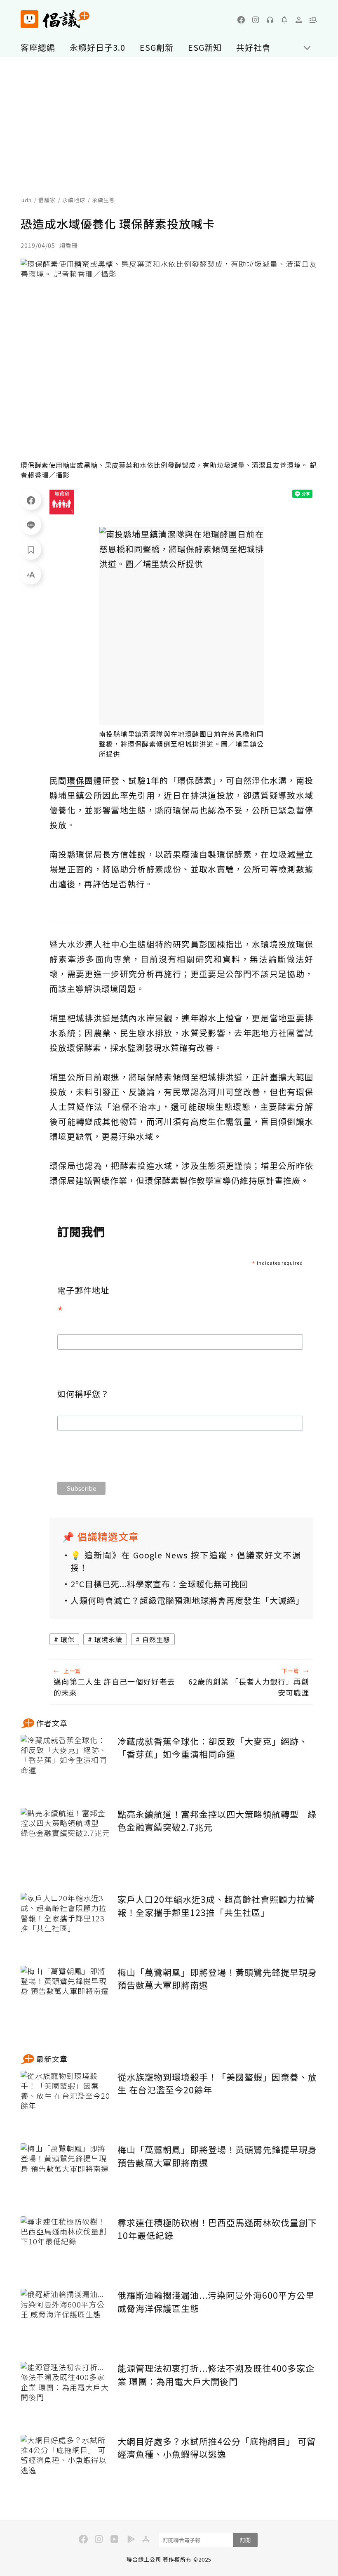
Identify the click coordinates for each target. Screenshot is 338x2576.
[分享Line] (31, 525)
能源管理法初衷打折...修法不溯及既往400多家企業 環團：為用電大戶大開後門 (216, 2375)
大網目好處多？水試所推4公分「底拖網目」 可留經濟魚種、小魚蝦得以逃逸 (217, 2448)
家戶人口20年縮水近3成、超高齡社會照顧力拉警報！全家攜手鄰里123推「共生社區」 (216, 1906)
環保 (68, 1639)
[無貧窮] (62, 502)
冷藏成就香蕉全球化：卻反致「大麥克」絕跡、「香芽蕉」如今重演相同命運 (213, 1748)
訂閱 (245, 2540)
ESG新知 (205, 47)
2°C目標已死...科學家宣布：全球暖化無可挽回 (159, 1584)
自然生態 (156, 1639)
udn (27, 200)
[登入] (299, 20)
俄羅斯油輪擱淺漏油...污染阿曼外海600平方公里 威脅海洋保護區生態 (216, 2302)
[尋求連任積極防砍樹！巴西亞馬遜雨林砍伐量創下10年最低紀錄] (66, 2247)
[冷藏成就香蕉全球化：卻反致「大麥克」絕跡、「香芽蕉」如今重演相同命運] (66, 1765)
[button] (313, 20)
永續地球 (74, 200)
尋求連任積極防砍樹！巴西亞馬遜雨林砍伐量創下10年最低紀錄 (217, 2229)
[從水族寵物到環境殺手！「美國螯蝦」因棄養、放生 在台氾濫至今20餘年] (66, 2101)
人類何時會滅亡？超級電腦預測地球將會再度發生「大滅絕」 (186, 1600)
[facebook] (241, 20)
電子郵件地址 (83, 1302)
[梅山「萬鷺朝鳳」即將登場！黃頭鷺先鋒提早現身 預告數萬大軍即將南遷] (66, 1996)
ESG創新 (157, 47)
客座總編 (38, 47)
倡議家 (47, 200)
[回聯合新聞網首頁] (29, 19)
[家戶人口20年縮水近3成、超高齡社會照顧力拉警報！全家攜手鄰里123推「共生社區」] (66, 1923)
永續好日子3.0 (97, 47)
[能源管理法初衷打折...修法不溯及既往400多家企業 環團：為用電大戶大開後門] (66, 2392)
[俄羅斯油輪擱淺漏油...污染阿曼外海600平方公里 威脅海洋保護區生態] (66, 2319)
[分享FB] (31, 500)
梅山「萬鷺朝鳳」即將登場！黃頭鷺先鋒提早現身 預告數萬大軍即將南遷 (217, 1979)
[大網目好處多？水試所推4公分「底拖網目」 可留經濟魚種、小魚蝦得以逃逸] (66, 2465)
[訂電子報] (284, 20)
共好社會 (253, 47)
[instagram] (256, 20)
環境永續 (108, 1639)
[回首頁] (55, 19)
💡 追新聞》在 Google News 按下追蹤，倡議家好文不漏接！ (186, 1561)
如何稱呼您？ (83, 1394)
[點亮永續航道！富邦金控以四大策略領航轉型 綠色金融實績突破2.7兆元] (66, 1838)
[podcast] (270, 20)
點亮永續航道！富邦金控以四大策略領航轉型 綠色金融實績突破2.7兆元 (217, 1821)
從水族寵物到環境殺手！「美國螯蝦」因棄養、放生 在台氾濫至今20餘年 (217, 2083)
